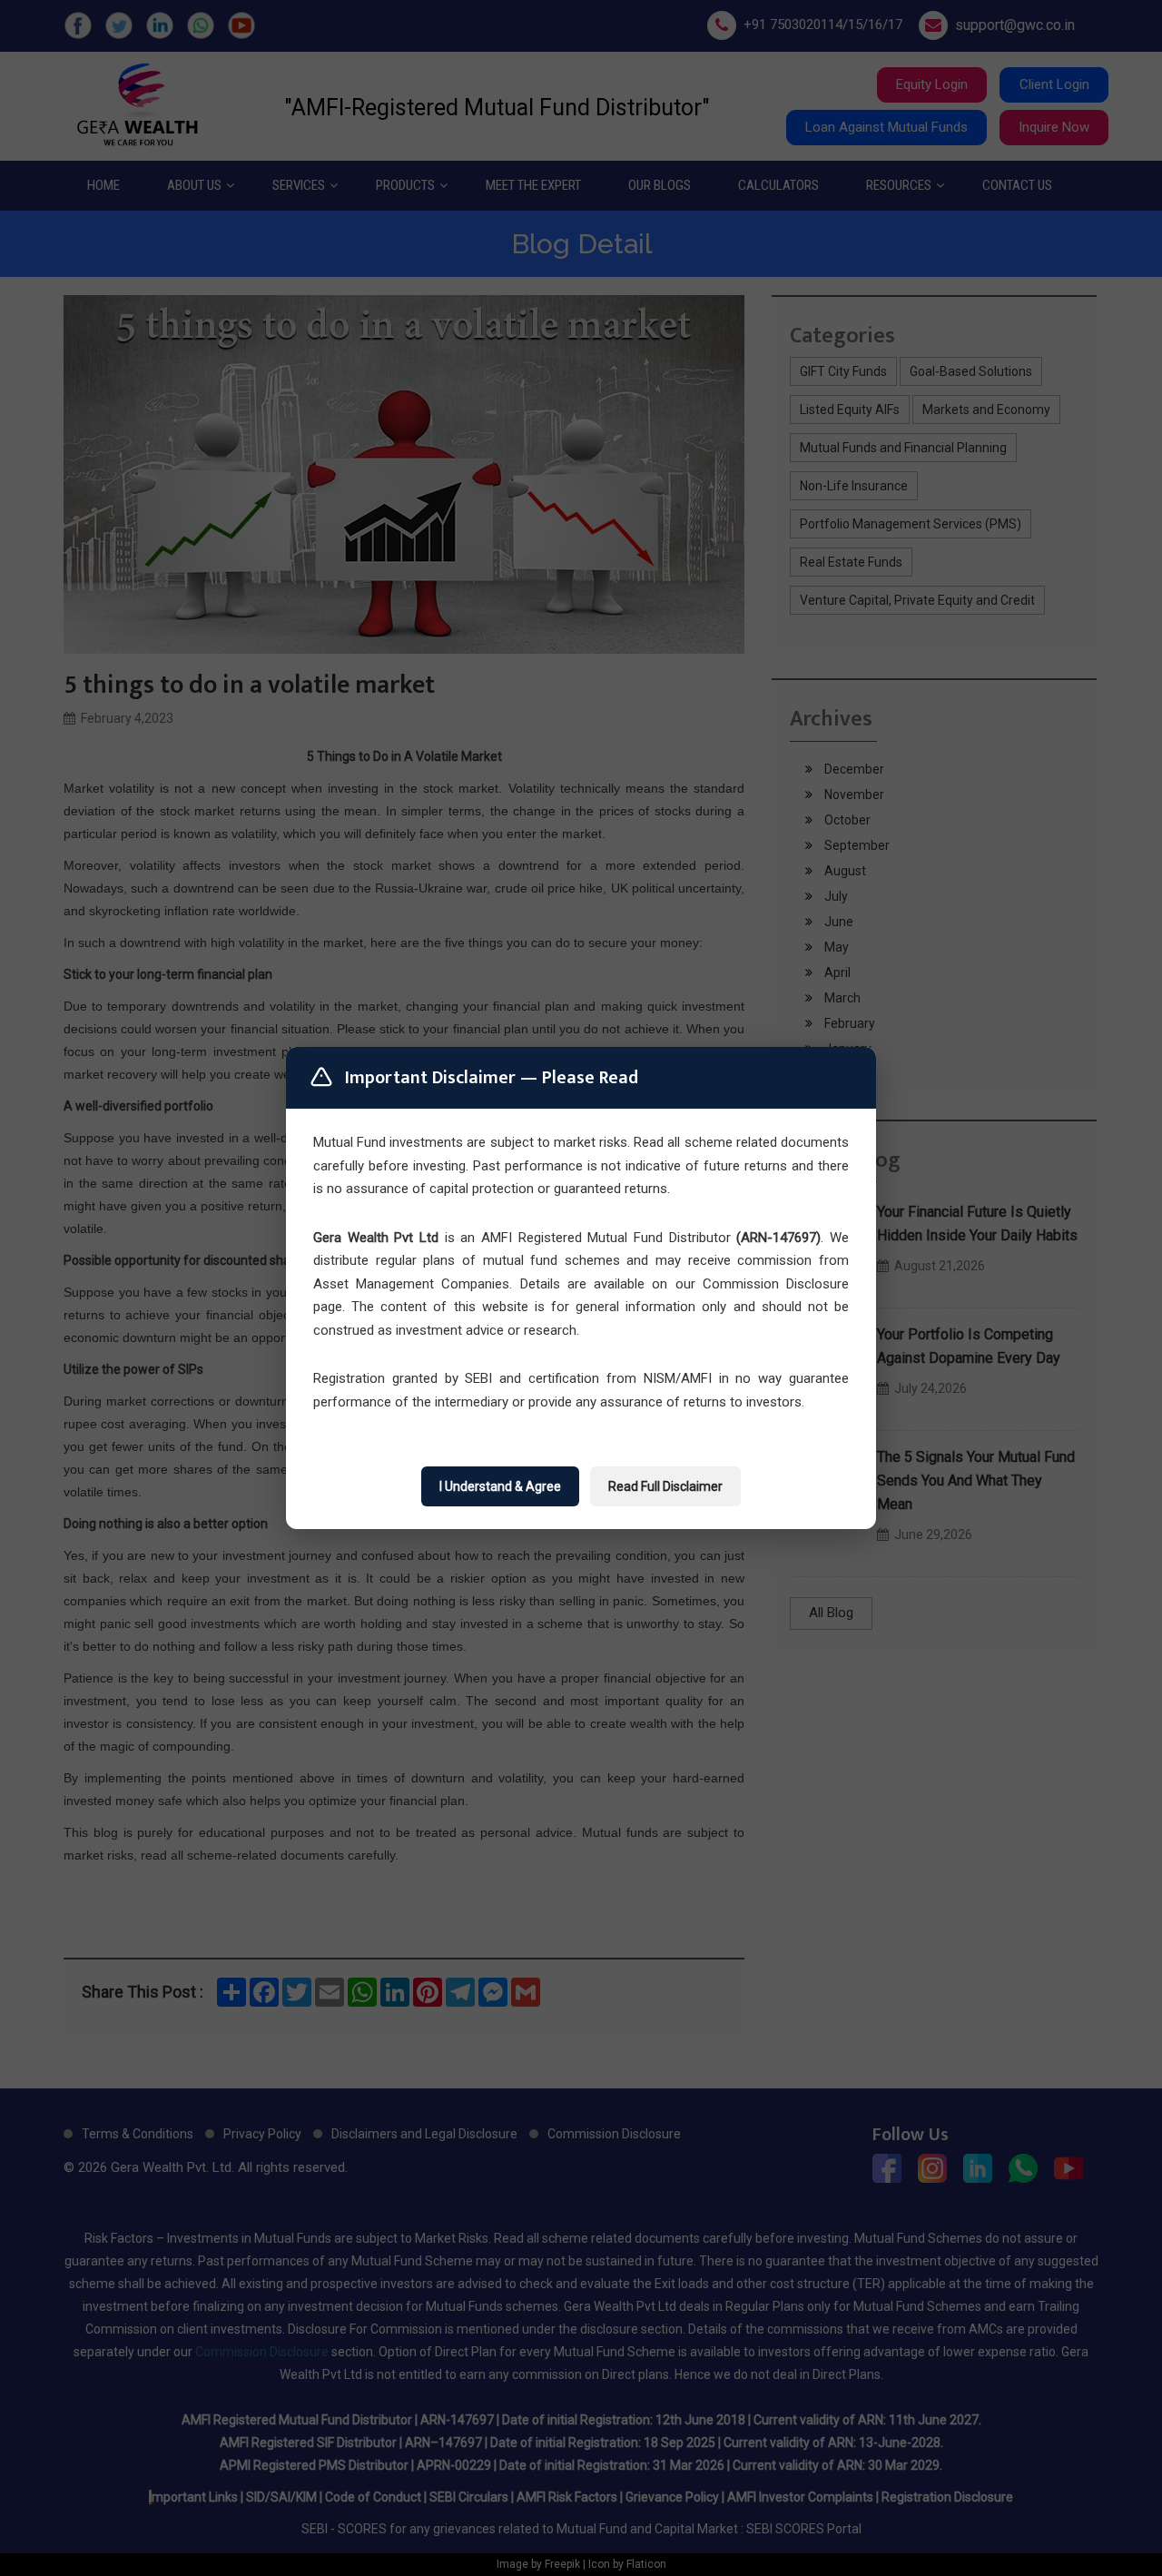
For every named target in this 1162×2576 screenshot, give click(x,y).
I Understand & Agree (500, 1486)
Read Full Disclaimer (665, 1486)
